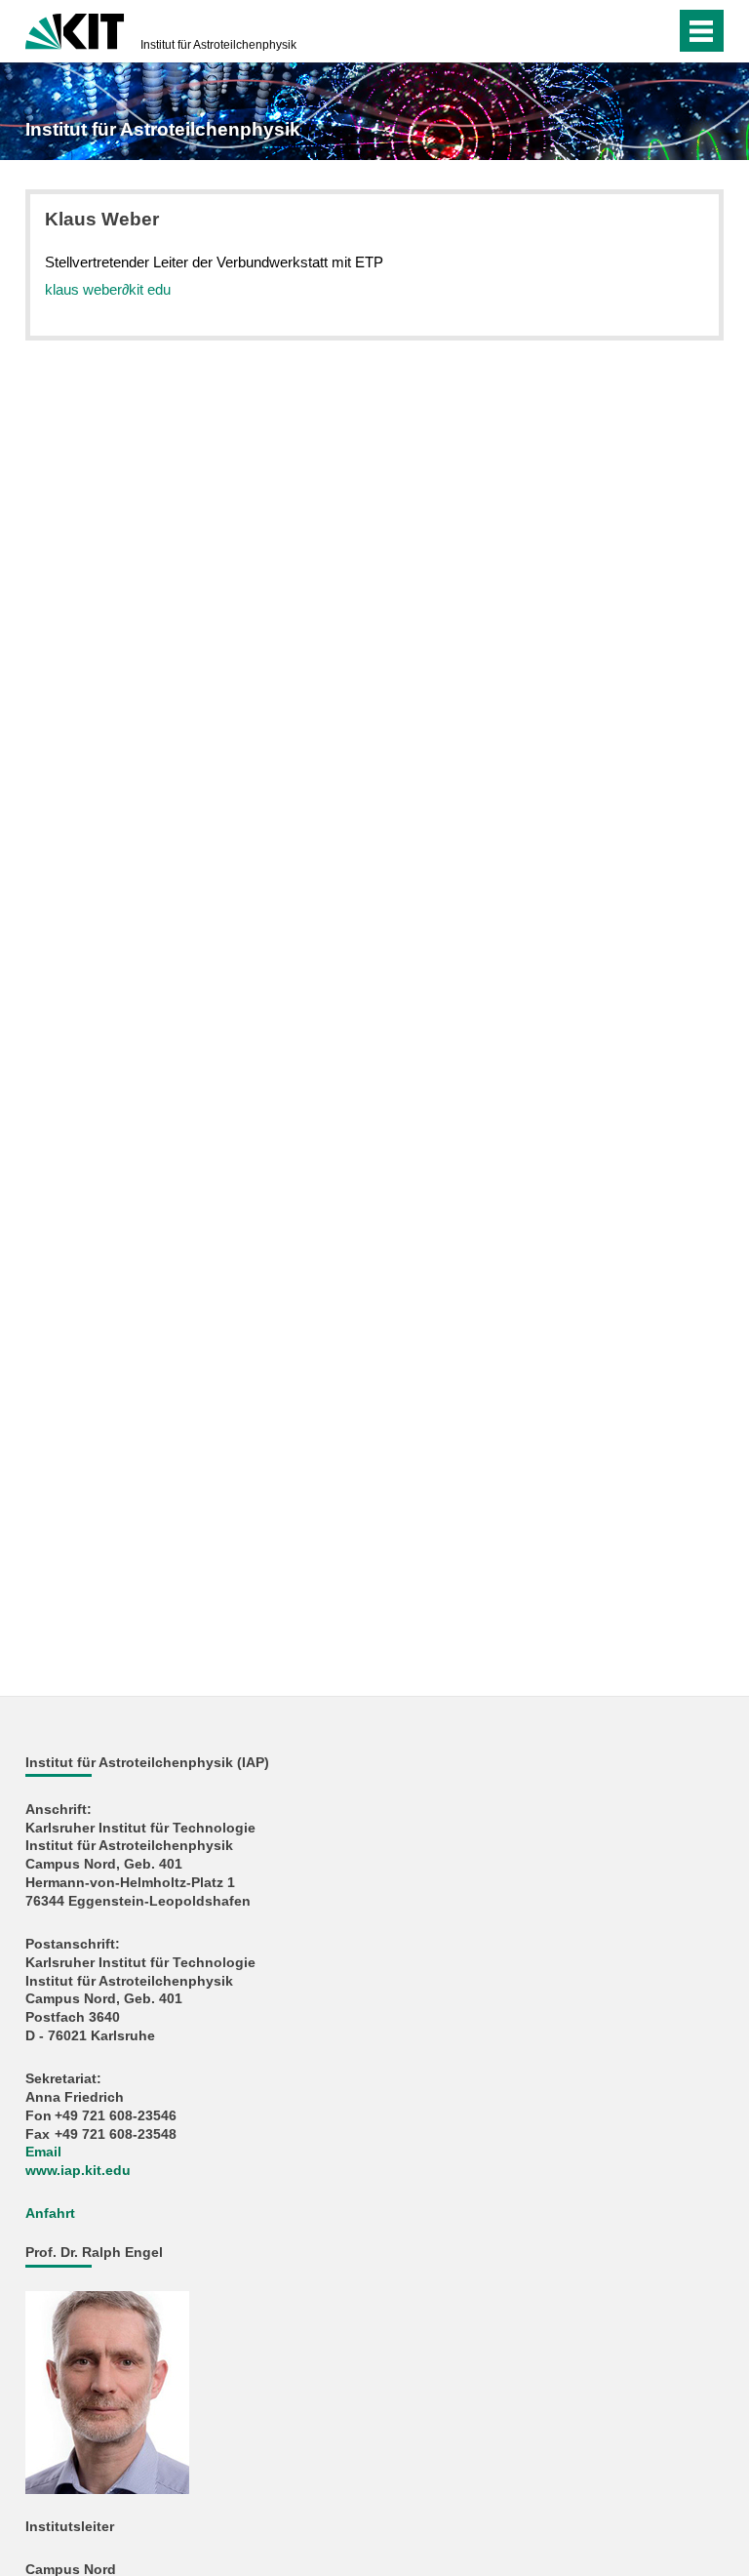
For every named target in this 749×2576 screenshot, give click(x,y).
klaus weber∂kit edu (108, 289)
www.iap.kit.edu (78, 2171)
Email (43, 2152)
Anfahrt (50, 2214)
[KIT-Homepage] (75, 29)
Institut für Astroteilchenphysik (218, 45)
